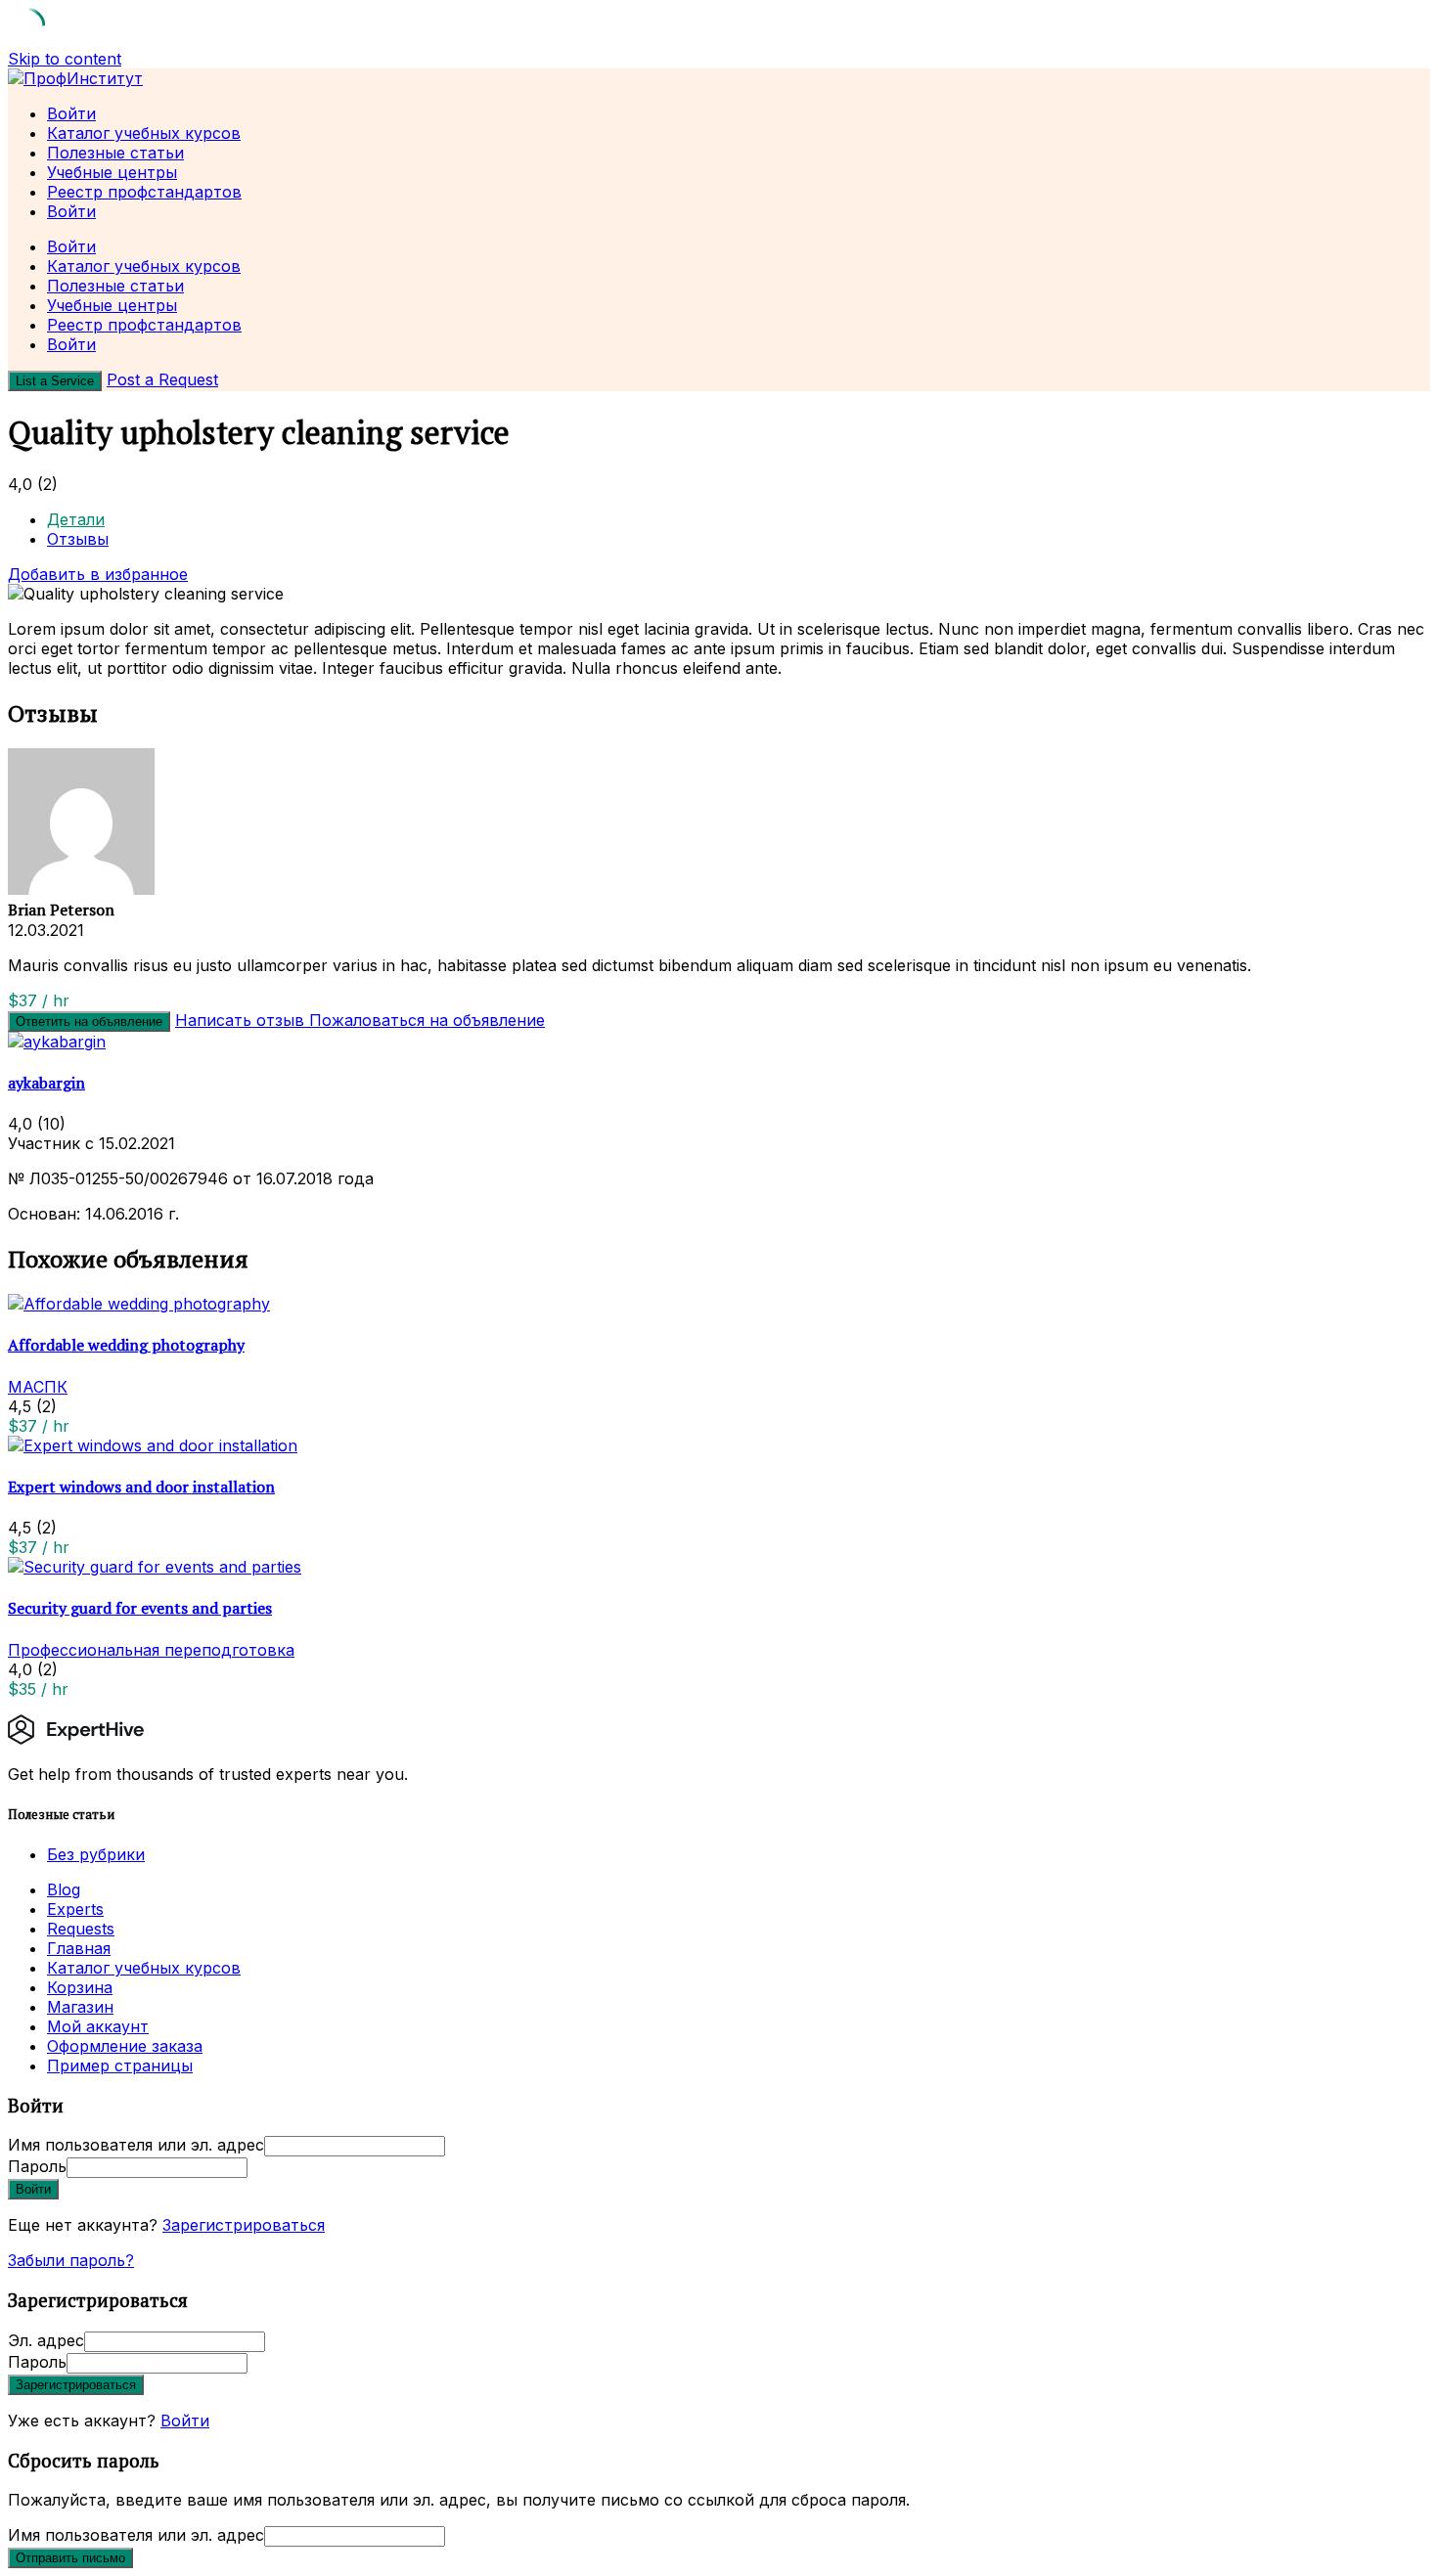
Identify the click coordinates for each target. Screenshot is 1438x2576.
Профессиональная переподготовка (151, 1650)
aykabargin (46, 1083)
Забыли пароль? (71, 2260)
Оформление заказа (125, 2046)
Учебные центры (112, 172)
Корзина (80, 1987)
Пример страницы (120, 2065)
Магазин (80, 2007)
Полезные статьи (115, 153)
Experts (75, 1909)
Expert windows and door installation (141, 1487)
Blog (64, 1889)
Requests (81, 1929)
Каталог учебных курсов (144, 133)
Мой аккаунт (98, 2026)
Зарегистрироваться (244, 2225)
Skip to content (65, 59)
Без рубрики (96, 1854)
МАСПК (38, 1387)
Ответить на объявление (89, 1022)
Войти (185, 2421)
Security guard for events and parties (140, 1608)
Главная (79, 1948)
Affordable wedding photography (126, 1345)
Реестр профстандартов (144, 192)
